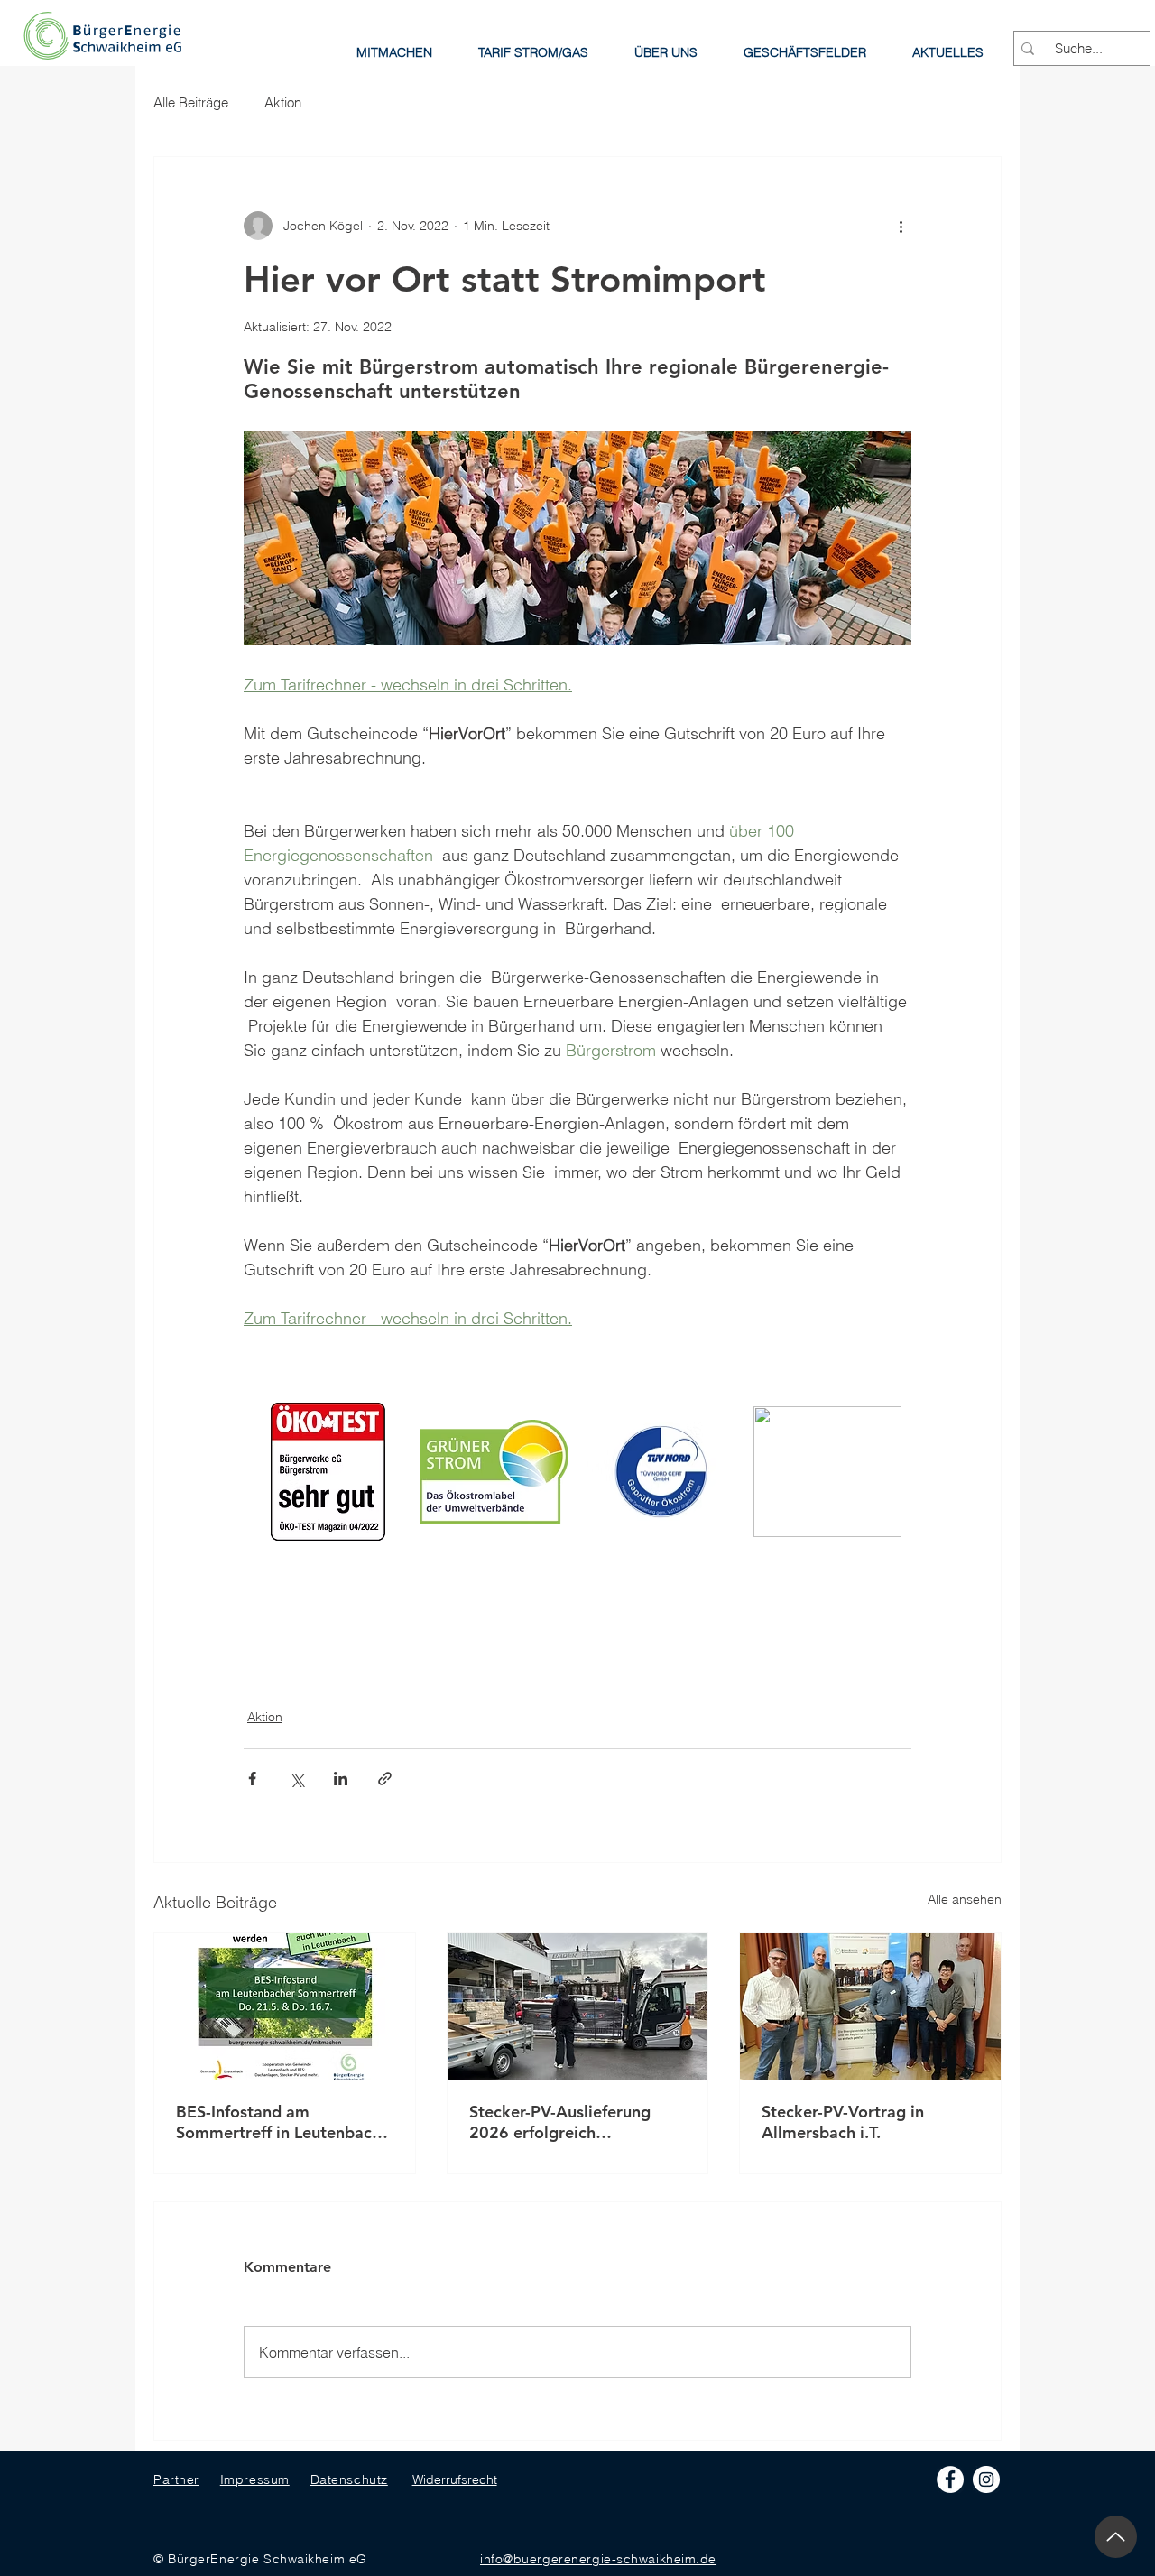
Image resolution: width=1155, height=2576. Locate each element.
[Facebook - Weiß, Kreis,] (950, 2479)
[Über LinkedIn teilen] (341, 1779)
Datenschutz (349, 2479)
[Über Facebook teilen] (252, 1779)
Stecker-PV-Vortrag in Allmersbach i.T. (843, 2122)
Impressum (255, 2479)
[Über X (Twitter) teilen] (296, 1779)
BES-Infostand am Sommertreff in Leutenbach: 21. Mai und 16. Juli (281, 2122)
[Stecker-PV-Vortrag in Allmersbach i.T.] (870, 2006)
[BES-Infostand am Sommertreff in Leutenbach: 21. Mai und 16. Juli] (285, 2006)
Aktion (283, 102)
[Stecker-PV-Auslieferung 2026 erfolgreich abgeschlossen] (578, 2006)
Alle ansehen (965, 1899)
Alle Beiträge (191, 102)
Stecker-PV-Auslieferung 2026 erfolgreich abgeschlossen (560, 2122)
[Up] (1116, 2537)
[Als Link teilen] (385, 1779)
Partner (176, 2479)
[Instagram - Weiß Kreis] (986, 2479)
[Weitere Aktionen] (901, 226)
